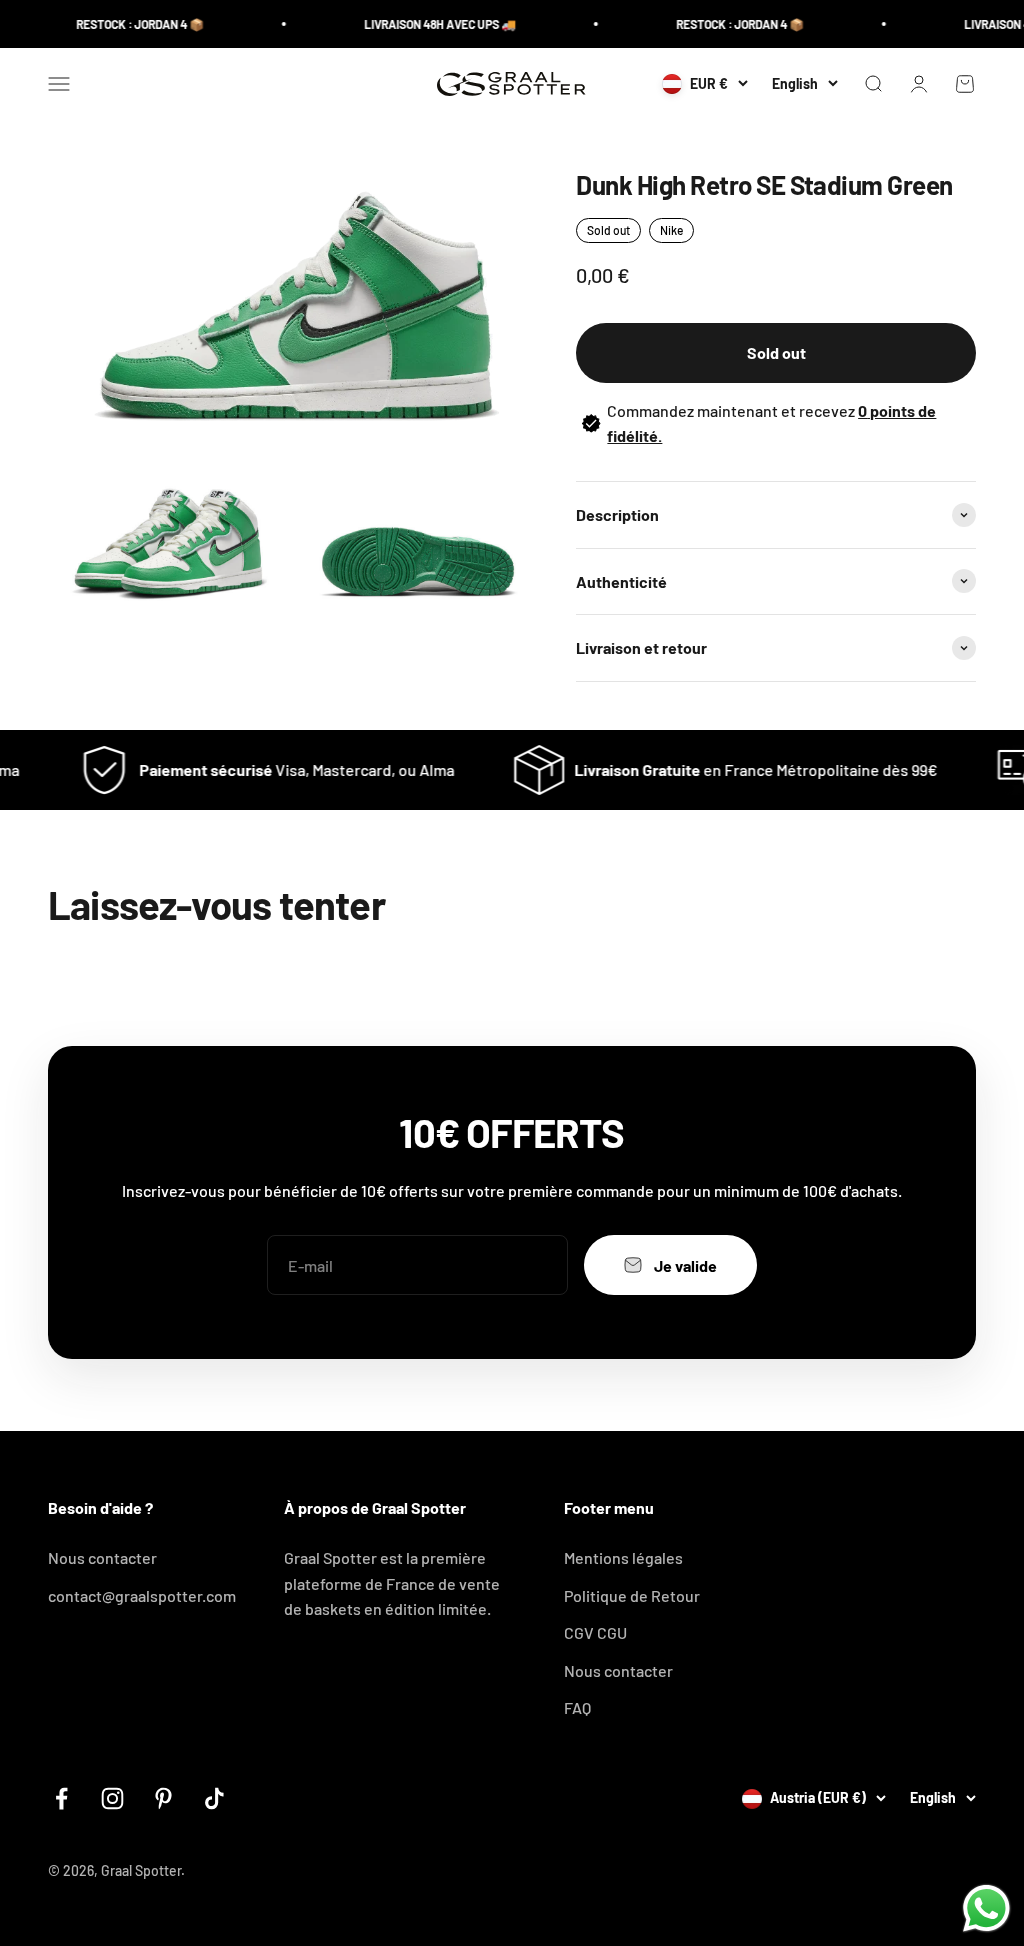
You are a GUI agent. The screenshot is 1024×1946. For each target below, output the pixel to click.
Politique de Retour (632, 1595)
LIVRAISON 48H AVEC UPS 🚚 (425, 24)
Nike (671, 230)
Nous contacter (102, 1557)
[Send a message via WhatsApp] (986, 1908)
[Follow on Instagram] (112, 1798)
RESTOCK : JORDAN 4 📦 (125, 24)
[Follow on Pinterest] (163, 1798)
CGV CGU (595, 1632)
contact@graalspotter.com (142, 1595)
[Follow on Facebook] (61, 1798)
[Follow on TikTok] (214, 1798)
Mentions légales (623, 1557)
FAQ (577, 1707)
